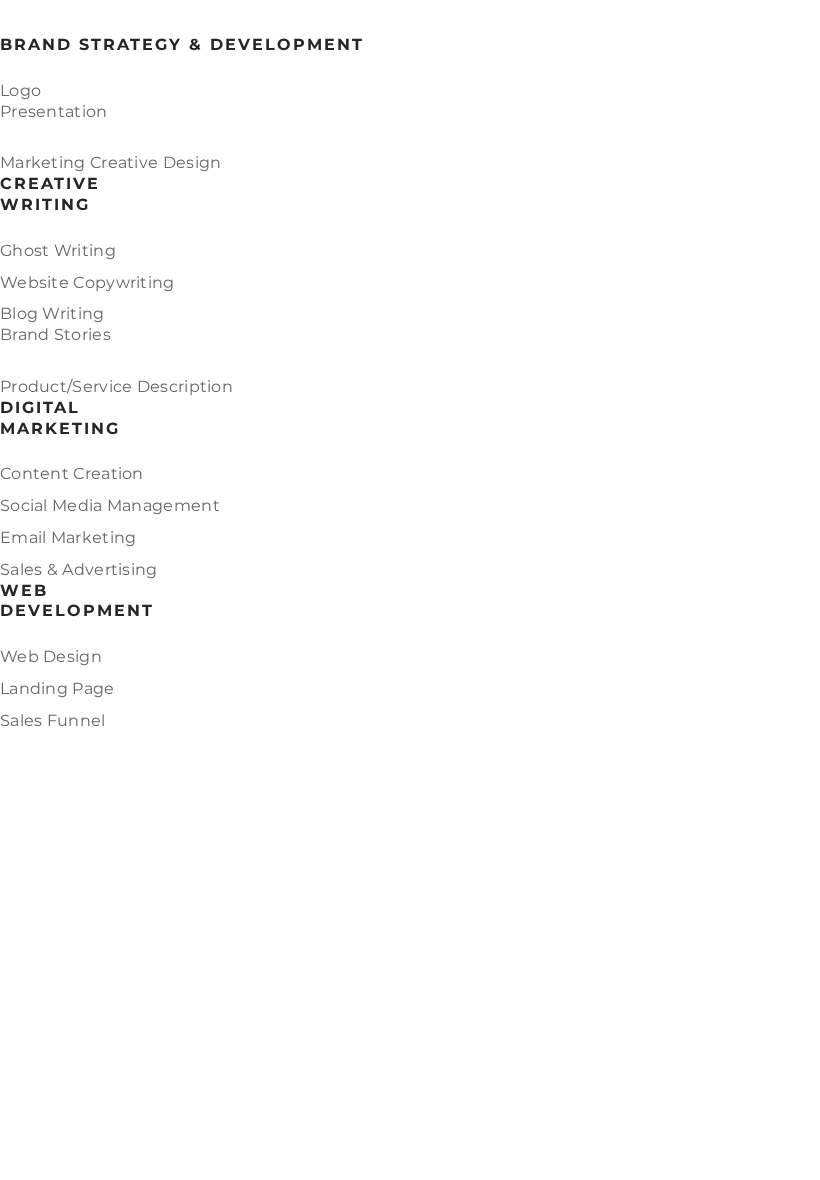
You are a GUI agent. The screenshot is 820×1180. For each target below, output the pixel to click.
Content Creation (72, 473)
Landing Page (57, 688)
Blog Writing (52, 313)
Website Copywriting (87, 282)
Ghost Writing (58, 250)
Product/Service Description (116, 386)
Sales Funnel (53, 720)
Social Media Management (110, 505)
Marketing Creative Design (111, 162)
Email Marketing (68, 537)
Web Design (51, 656)
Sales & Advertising (79, 569)
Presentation (54, 111)
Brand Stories (55, 334)
